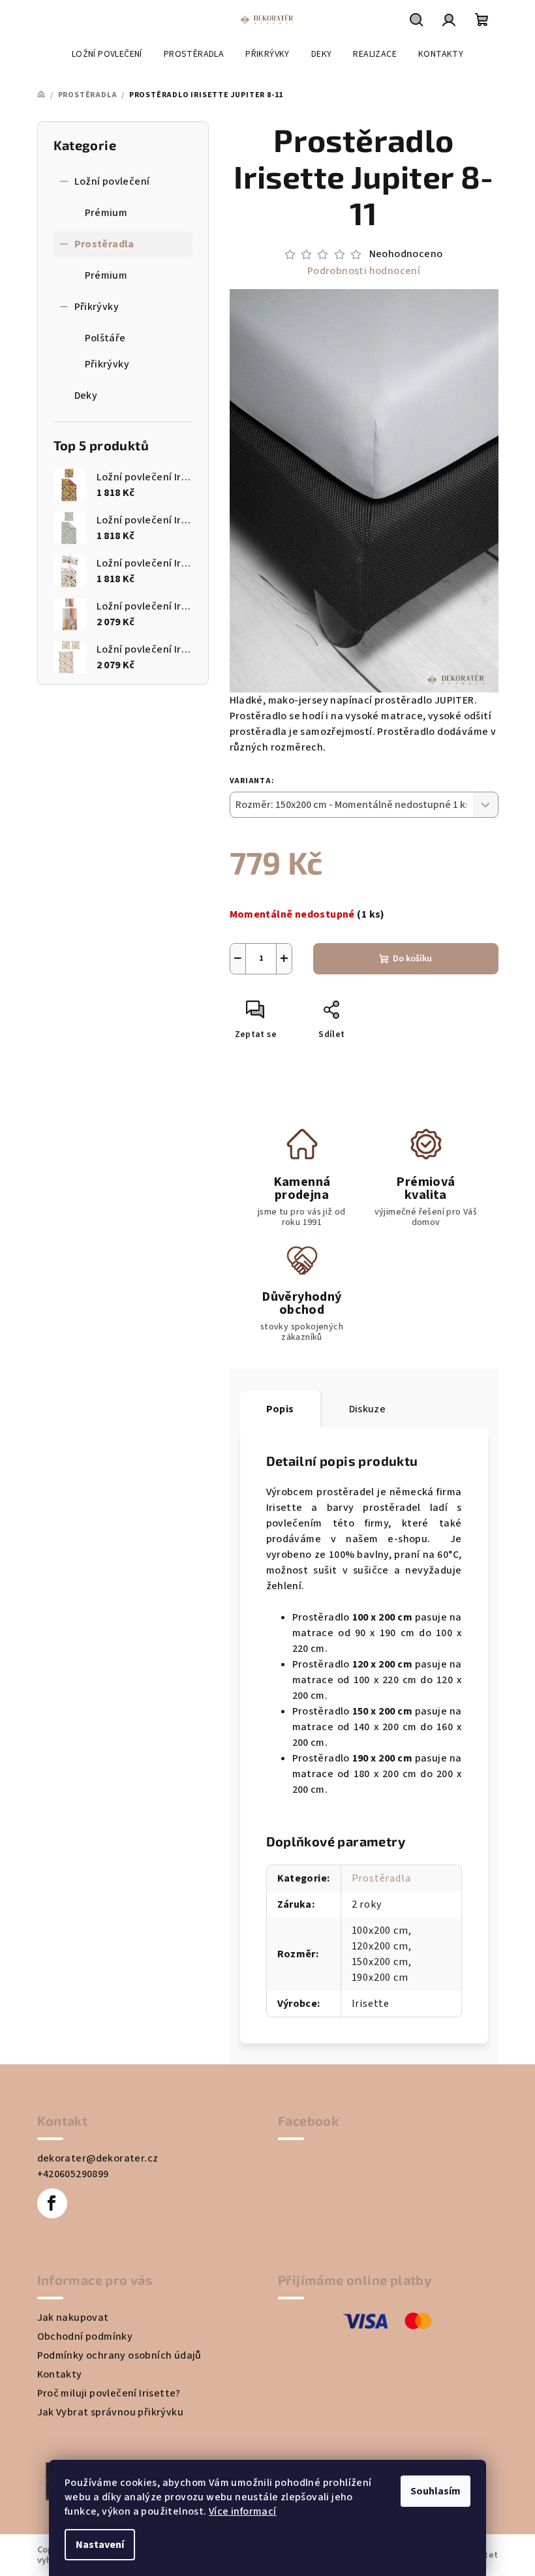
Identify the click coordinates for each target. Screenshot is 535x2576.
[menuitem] (107, 54)
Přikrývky (97, 307)
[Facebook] (52, 2203)
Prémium (106, 213)
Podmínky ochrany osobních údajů (119, 2355)
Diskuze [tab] (368, 1409)
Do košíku (412, 959)
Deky (86, 396)
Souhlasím (436, 2491)
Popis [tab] (280, 1409)
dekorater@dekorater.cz (98, 2158)
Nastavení (100, 2545)
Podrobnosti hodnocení (364, 271)
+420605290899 (73, 2174)
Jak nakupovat (73, 2318)
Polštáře (105, 338)
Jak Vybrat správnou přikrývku (111, 2412)
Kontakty (60, 2374)
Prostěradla (104, 244)
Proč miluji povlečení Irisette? (109, 2393)
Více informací (243, 2511)
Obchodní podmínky (85, 2336)
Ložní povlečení (112, 181)
